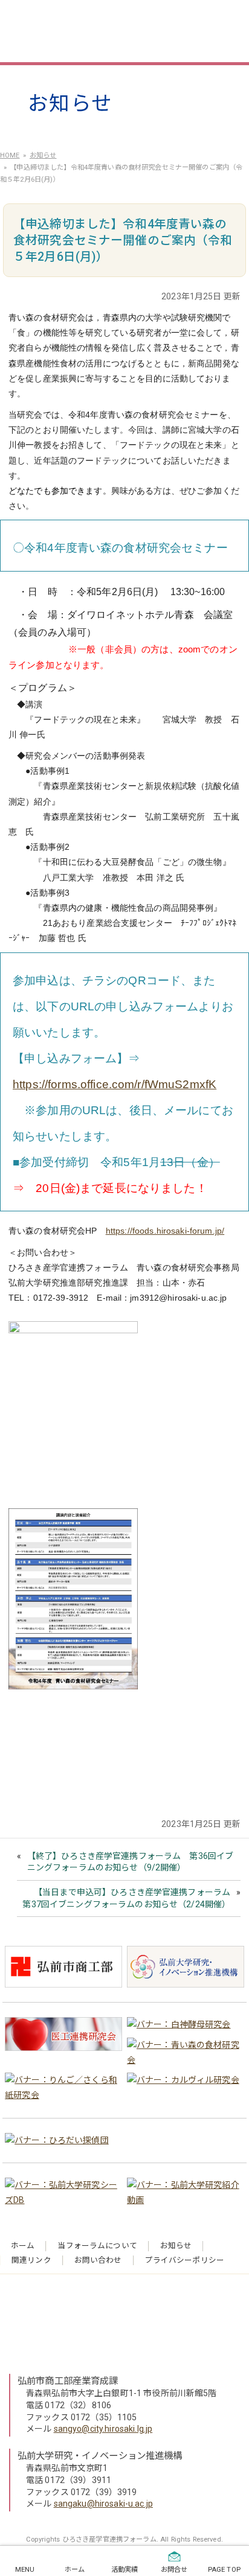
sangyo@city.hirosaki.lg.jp (103, 2429)
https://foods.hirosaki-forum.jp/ (165, 1231)
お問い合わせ (98, 2260)
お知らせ (176, 2246)
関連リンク (31, 2260)
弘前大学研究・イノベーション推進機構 (100, 2456)
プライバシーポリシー (185, 2260)
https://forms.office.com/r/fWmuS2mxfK (115, 1084)
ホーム (23, 2246)
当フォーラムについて (97, 2246)
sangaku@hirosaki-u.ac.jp (103, 2504)
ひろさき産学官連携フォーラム (118, 30)
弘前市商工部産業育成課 (68, 2381)
